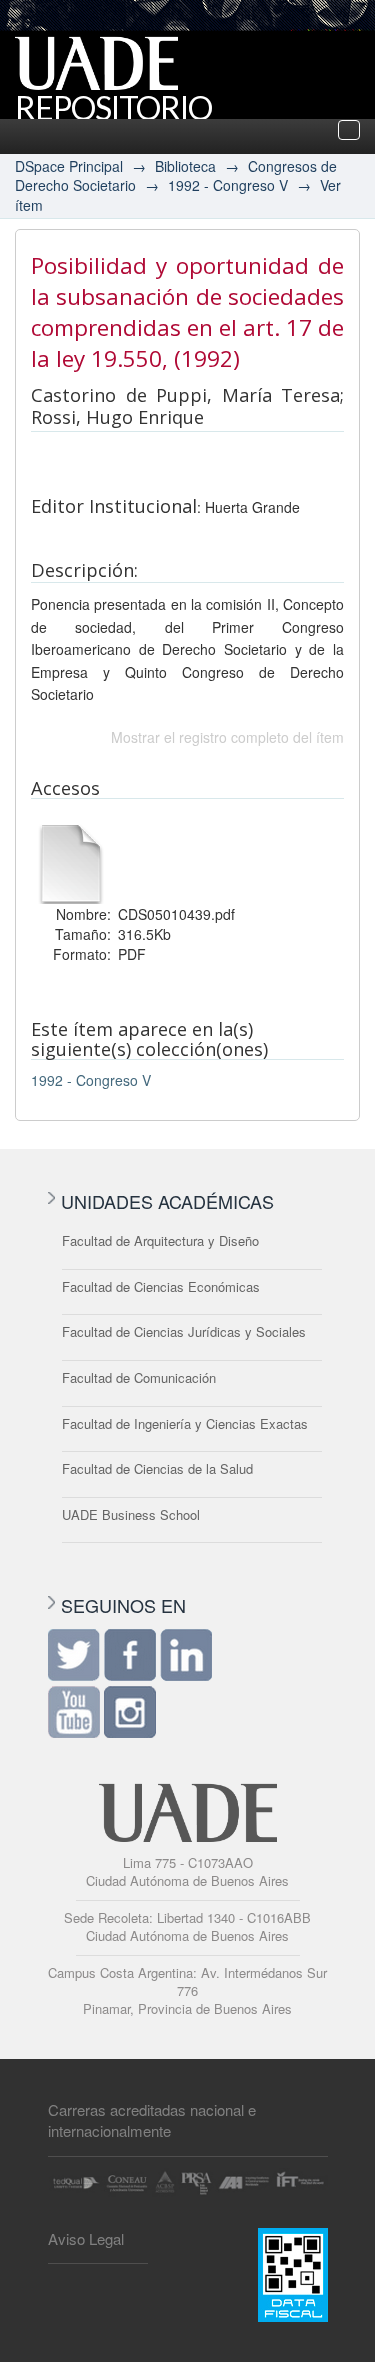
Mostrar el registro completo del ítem (227, 737)
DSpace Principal (69, 166)
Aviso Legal (86, 2238)
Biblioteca (185, 166)
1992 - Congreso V (228, 185)
